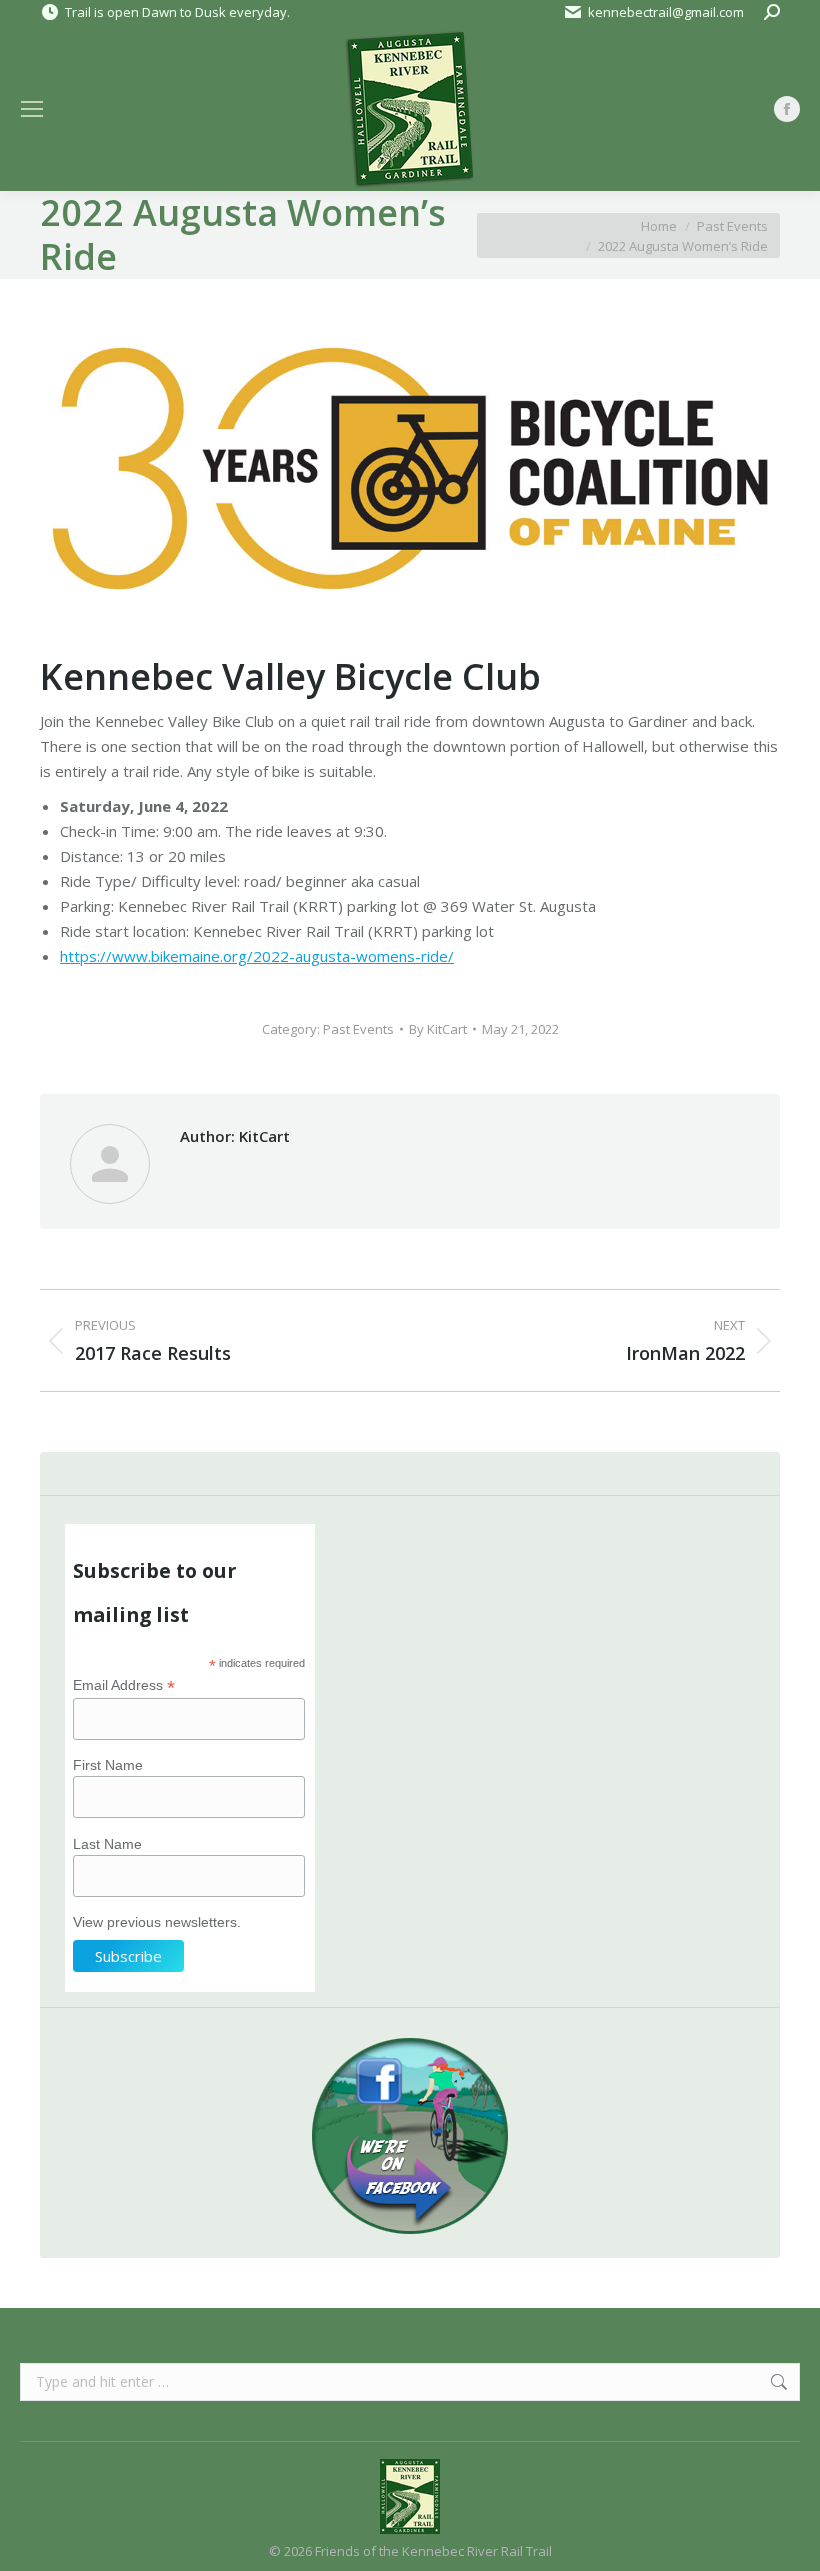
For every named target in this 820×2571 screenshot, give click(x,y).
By (438, 1029)
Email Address (124, 1685)
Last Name (107, 1844)
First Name (108, 1765)
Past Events (358, 1029)
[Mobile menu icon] (32, 109)
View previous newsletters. (157, 1922)
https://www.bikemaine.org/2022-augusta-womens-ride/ (257, 956)
